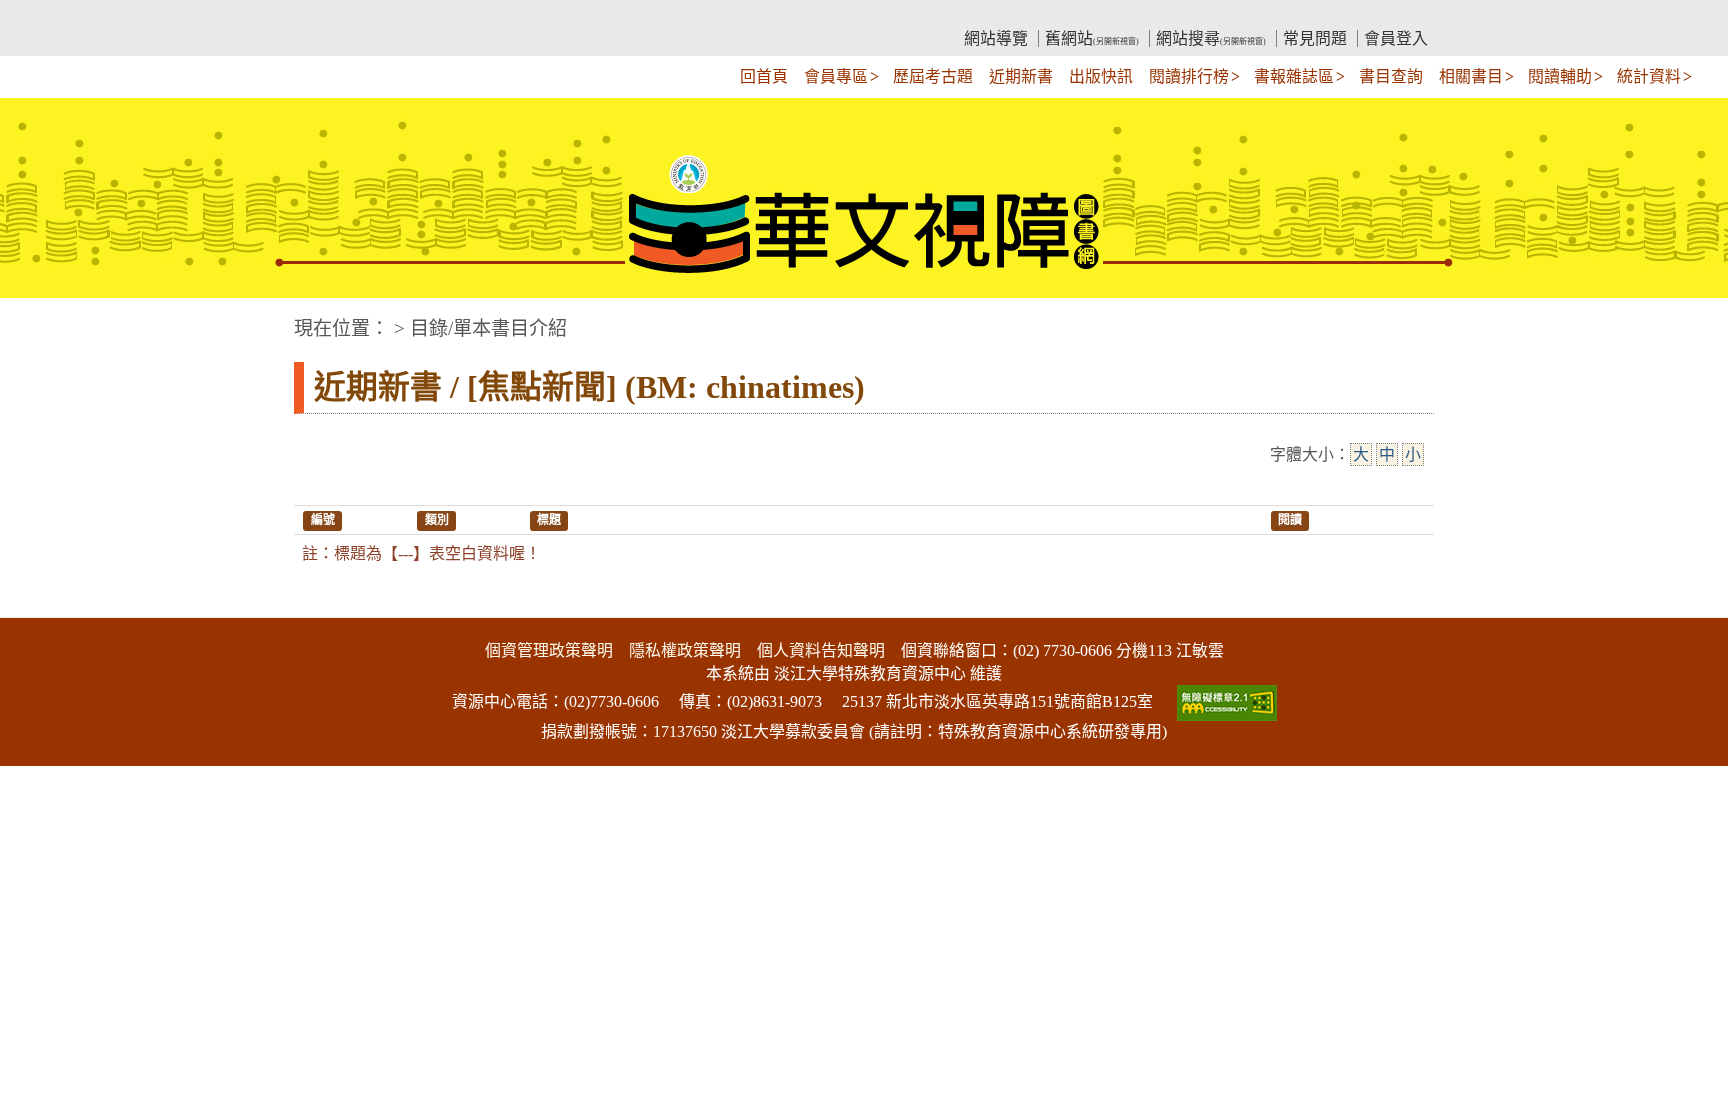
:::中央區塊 (38, 318)
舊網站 (1092, 38)
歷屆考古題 (933, 76)
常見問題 (1315, 38)
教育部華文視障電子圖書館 (470, 15)
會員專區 (836, 76)
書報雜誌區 (1294, 76)
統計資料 (1649, 76)
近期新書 (1021, 76)
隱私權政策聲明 (685, 650)
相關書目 (1471, 76)
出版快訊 (1101, 76)
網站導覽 (996, 38)
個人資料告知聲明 (821, 650)
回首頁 (764, 76)
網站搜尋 (1211, 38)
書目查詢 (1391, 76)
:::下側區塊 (38, 604)
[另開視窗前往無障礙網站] (1225, 701)
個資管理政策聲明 (549, 650)
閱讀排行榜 (1189, 76)
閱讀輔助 (1560, 76)
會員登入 (1396, 38)
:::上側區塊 (332, 15)
